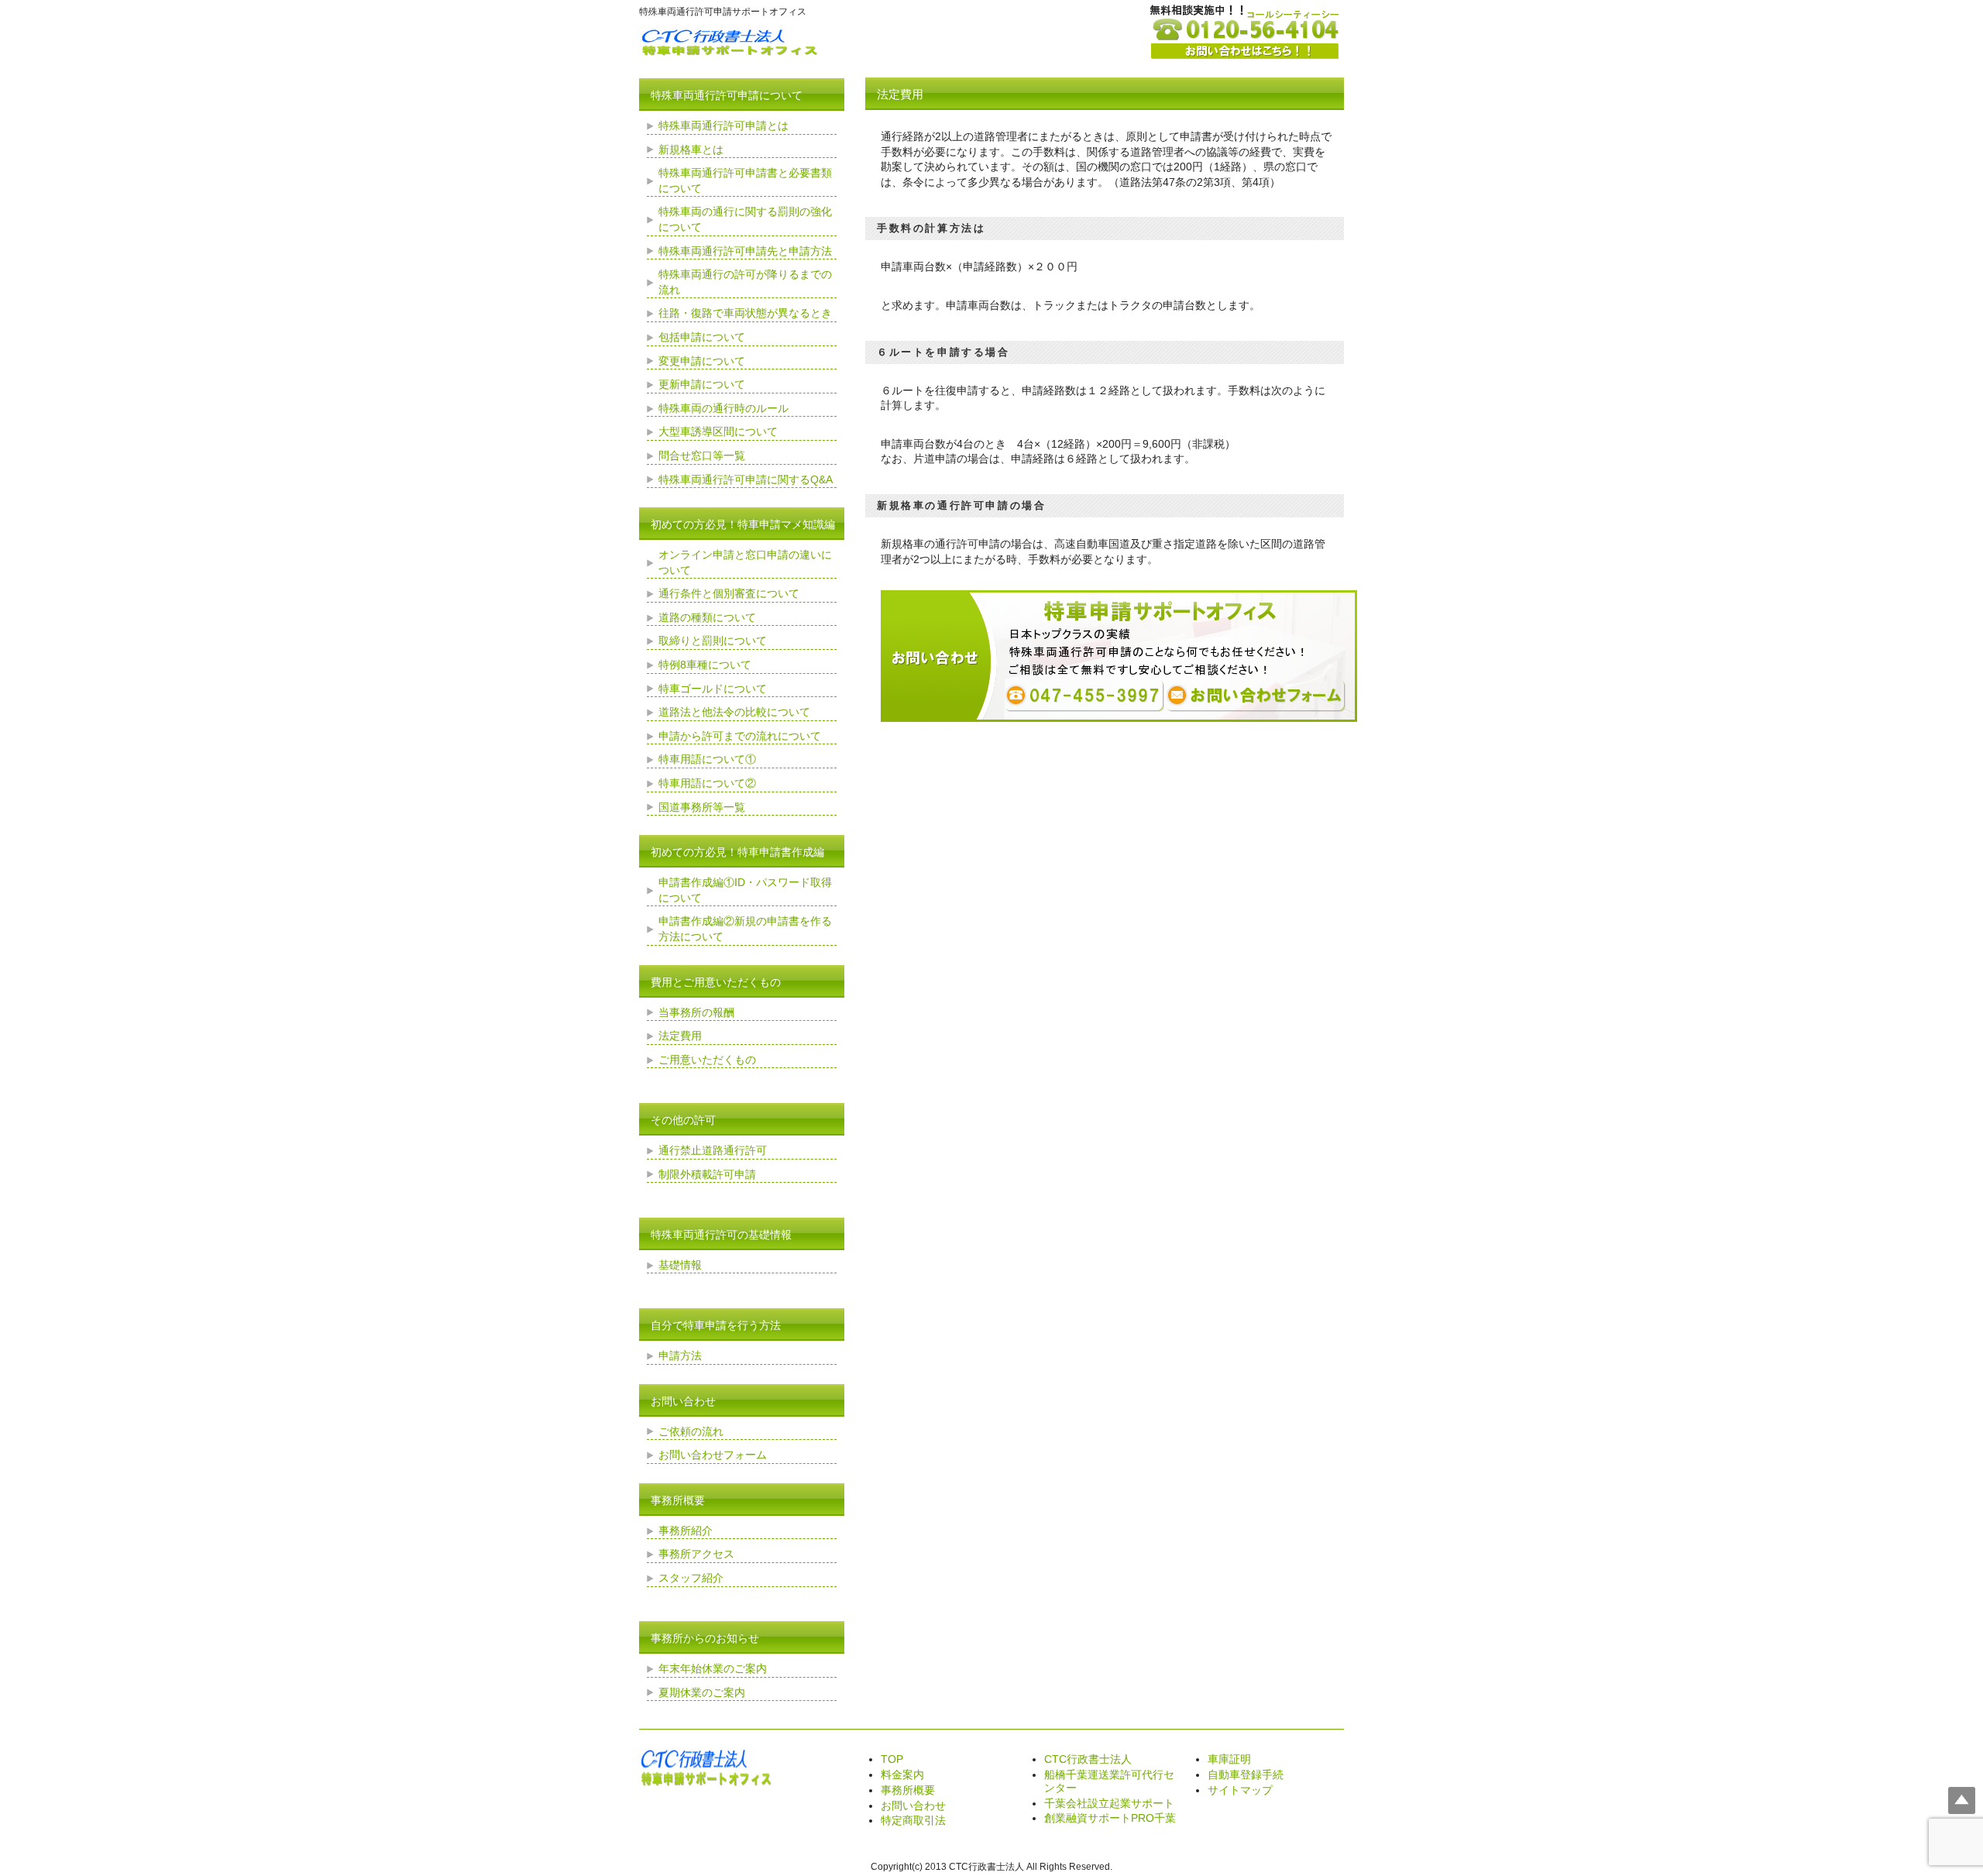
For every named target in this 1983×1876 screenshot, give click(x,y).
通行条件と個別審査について (729, 593)
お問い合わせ (913, 1806)
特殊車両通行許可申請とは (723, 125)
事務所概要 (908, 1790)
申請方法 (680, 1355)
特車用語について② (707, 783)
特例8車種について (705, 665)
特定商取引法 (913, 1820)
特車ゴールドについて (713, 689)
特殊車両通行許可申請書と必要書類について (745, 180)
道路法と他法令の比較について (734, 712)
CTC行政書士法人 (1088, 1759)
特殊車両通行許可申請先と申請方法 (745, 251)
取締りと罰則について (713, 641)
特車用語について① (707, 759)
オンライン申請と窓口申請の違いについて (745, 562)
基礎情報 (680, 1265)
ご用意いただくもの (707, 1060)
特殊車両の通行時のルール (723, 408)
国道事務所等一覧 (702, 807)
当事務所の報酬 (696, 1012)
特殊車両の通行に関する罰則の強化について (745, 219)
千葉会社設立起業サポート (1109, 1803)
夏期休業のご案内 (702, 1692)
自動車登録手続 (1246, 1775)
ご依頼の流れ (691, 1431)
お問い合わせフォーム (713, 1455)
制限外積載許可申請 (707, 1174)
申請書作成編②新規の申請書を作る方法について (745, 929)
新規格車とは (691, 149)
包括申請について (702, 337)
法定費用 (680, 1036)
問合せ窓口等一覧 (702, 455)
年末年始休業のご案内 (713, 1668)
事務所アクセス (696, 1554)
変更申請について (702, 361)
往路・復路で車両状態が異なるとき (745, 313)
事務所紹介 (686, 1531)
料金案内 (902, 1775)
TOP (892, 1759)
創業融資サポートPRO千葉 (1110, 1818)
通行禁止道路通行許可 (713, 1150)
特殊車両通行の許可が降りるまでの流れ (745, 282)
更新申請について (702, 384)
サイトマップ (1240, 1790)
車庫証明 (1229, 1759)
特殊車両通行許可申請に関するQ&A (746, 479)
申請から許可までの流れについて (740, 736)
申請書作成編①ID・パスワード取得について (745, 890)
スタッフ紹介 (691, 1578)
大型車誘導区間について (718, 431)
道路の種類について (707, 617)
